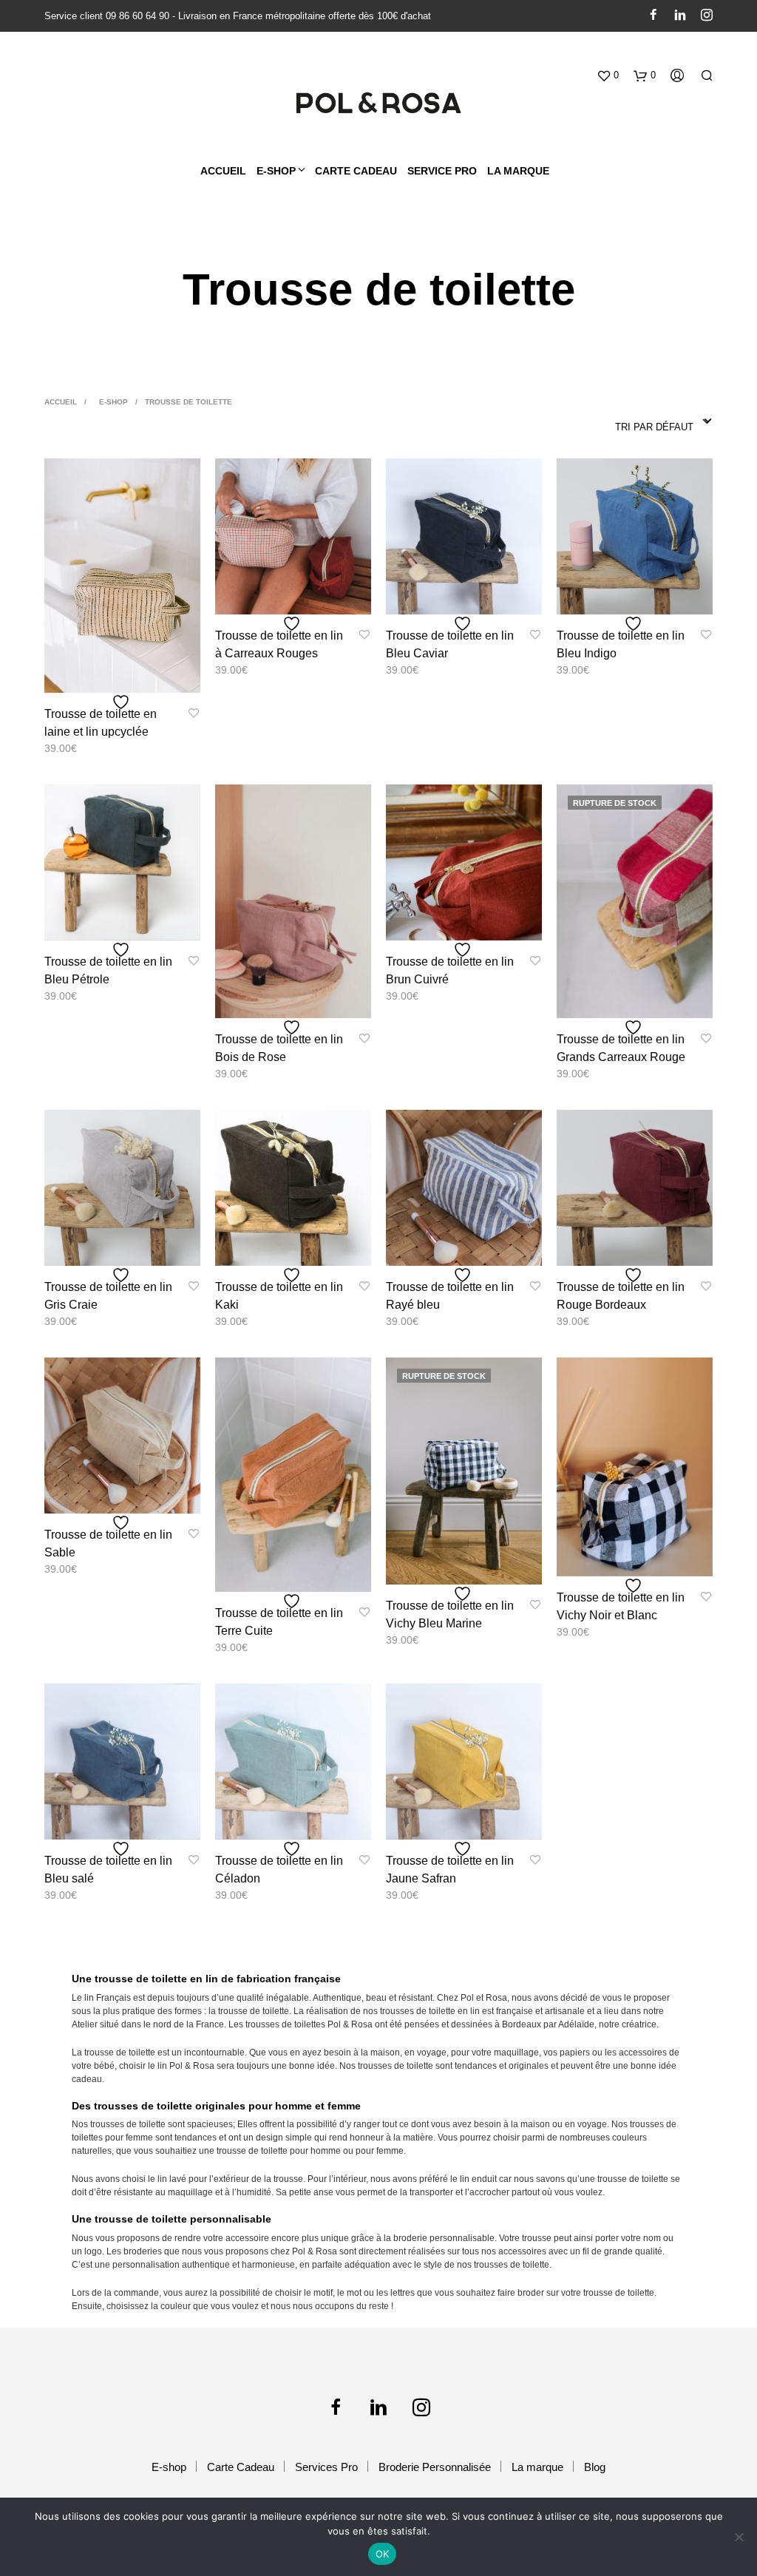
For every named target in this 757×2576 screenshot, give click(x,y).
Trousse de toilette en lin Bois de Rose (279, 1048)
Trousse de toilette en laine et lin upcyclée (101, 723)
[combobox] (664, 422)
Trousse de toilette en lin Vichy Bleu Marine (450, 1614)
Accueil (223, 171)
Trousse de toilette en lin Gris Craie (108, 1296)
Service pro (442, 171)
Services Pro (326, 2467)
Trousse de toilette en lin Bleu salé (108, 1870)
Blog (595, 2467)
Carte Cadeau (241, 2467)
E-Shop (276, 171)
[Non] (739, 2537)
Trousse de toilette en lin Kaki (279, 1296)
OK (383, 2554)
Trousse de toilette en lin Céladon (279, 1870)
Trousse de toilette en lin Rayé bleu (450, 1296)
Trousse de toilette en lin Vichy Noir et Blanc (621, 1606)
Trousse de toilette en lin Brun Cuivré (450, 970)
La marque (518, 171)
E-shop (113, 402)
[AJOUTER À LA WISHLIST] (123, 702)
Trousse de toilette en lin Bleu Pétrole (108, 970)
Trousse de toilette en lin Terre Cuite (279, 1622)
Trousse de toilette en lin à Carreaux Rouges (279, 644)
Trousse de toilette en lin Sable (108, 1543)
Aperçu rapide (131, 678)
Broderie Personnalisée (435, 2467)
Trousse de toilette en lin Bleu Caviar (450, 644)
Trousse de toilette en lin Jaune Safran (450, 1870)
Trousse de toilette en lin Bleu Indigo (621, 644)
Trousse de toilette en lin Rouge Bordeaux (621, 1296)
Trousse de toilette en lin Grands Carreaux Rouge (621, 1048)
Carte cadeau (356, 171)
